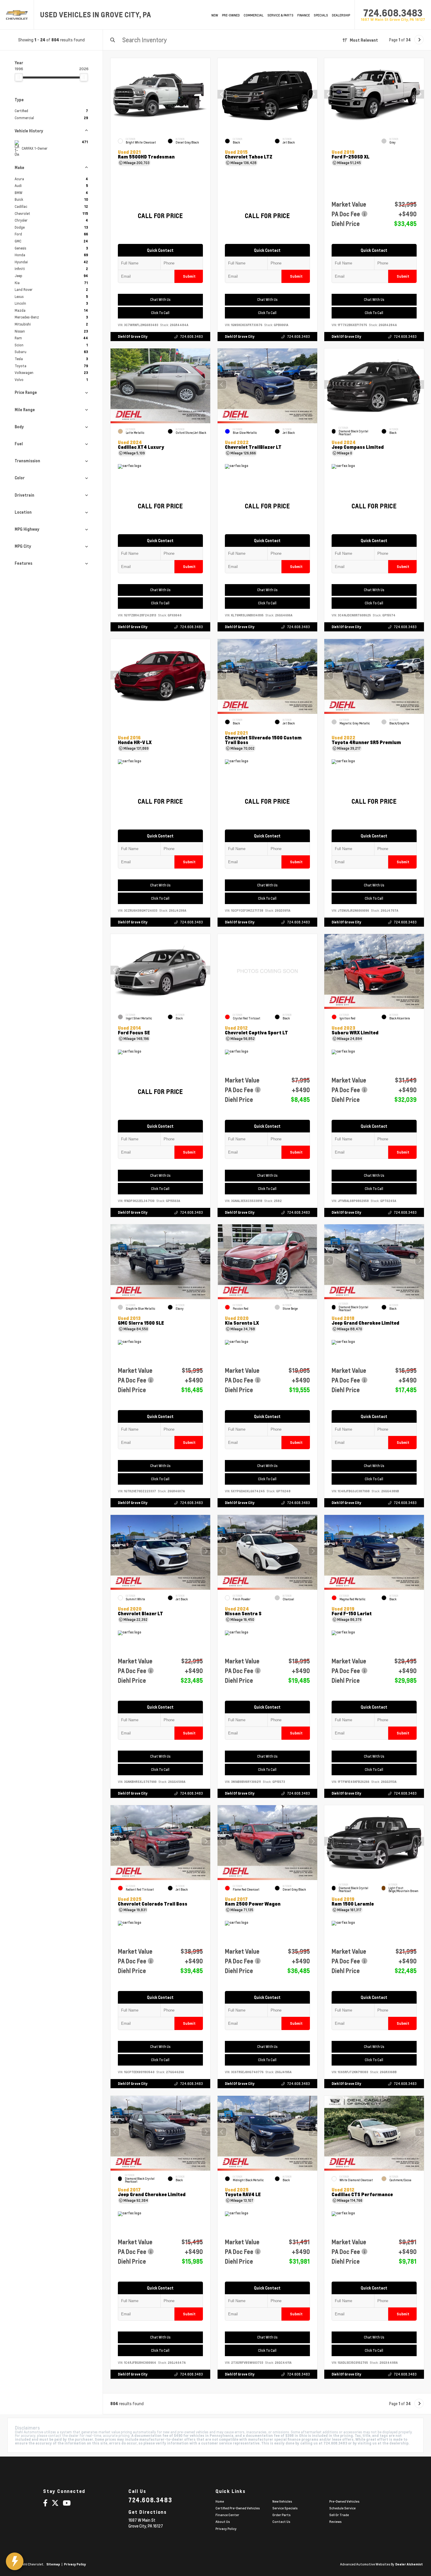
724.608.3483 (393, 13)
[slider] (19, 77)
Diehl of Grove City (133, 337)
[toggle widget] (15, 2561)
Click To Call (160, 313)
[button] (313, 94)
